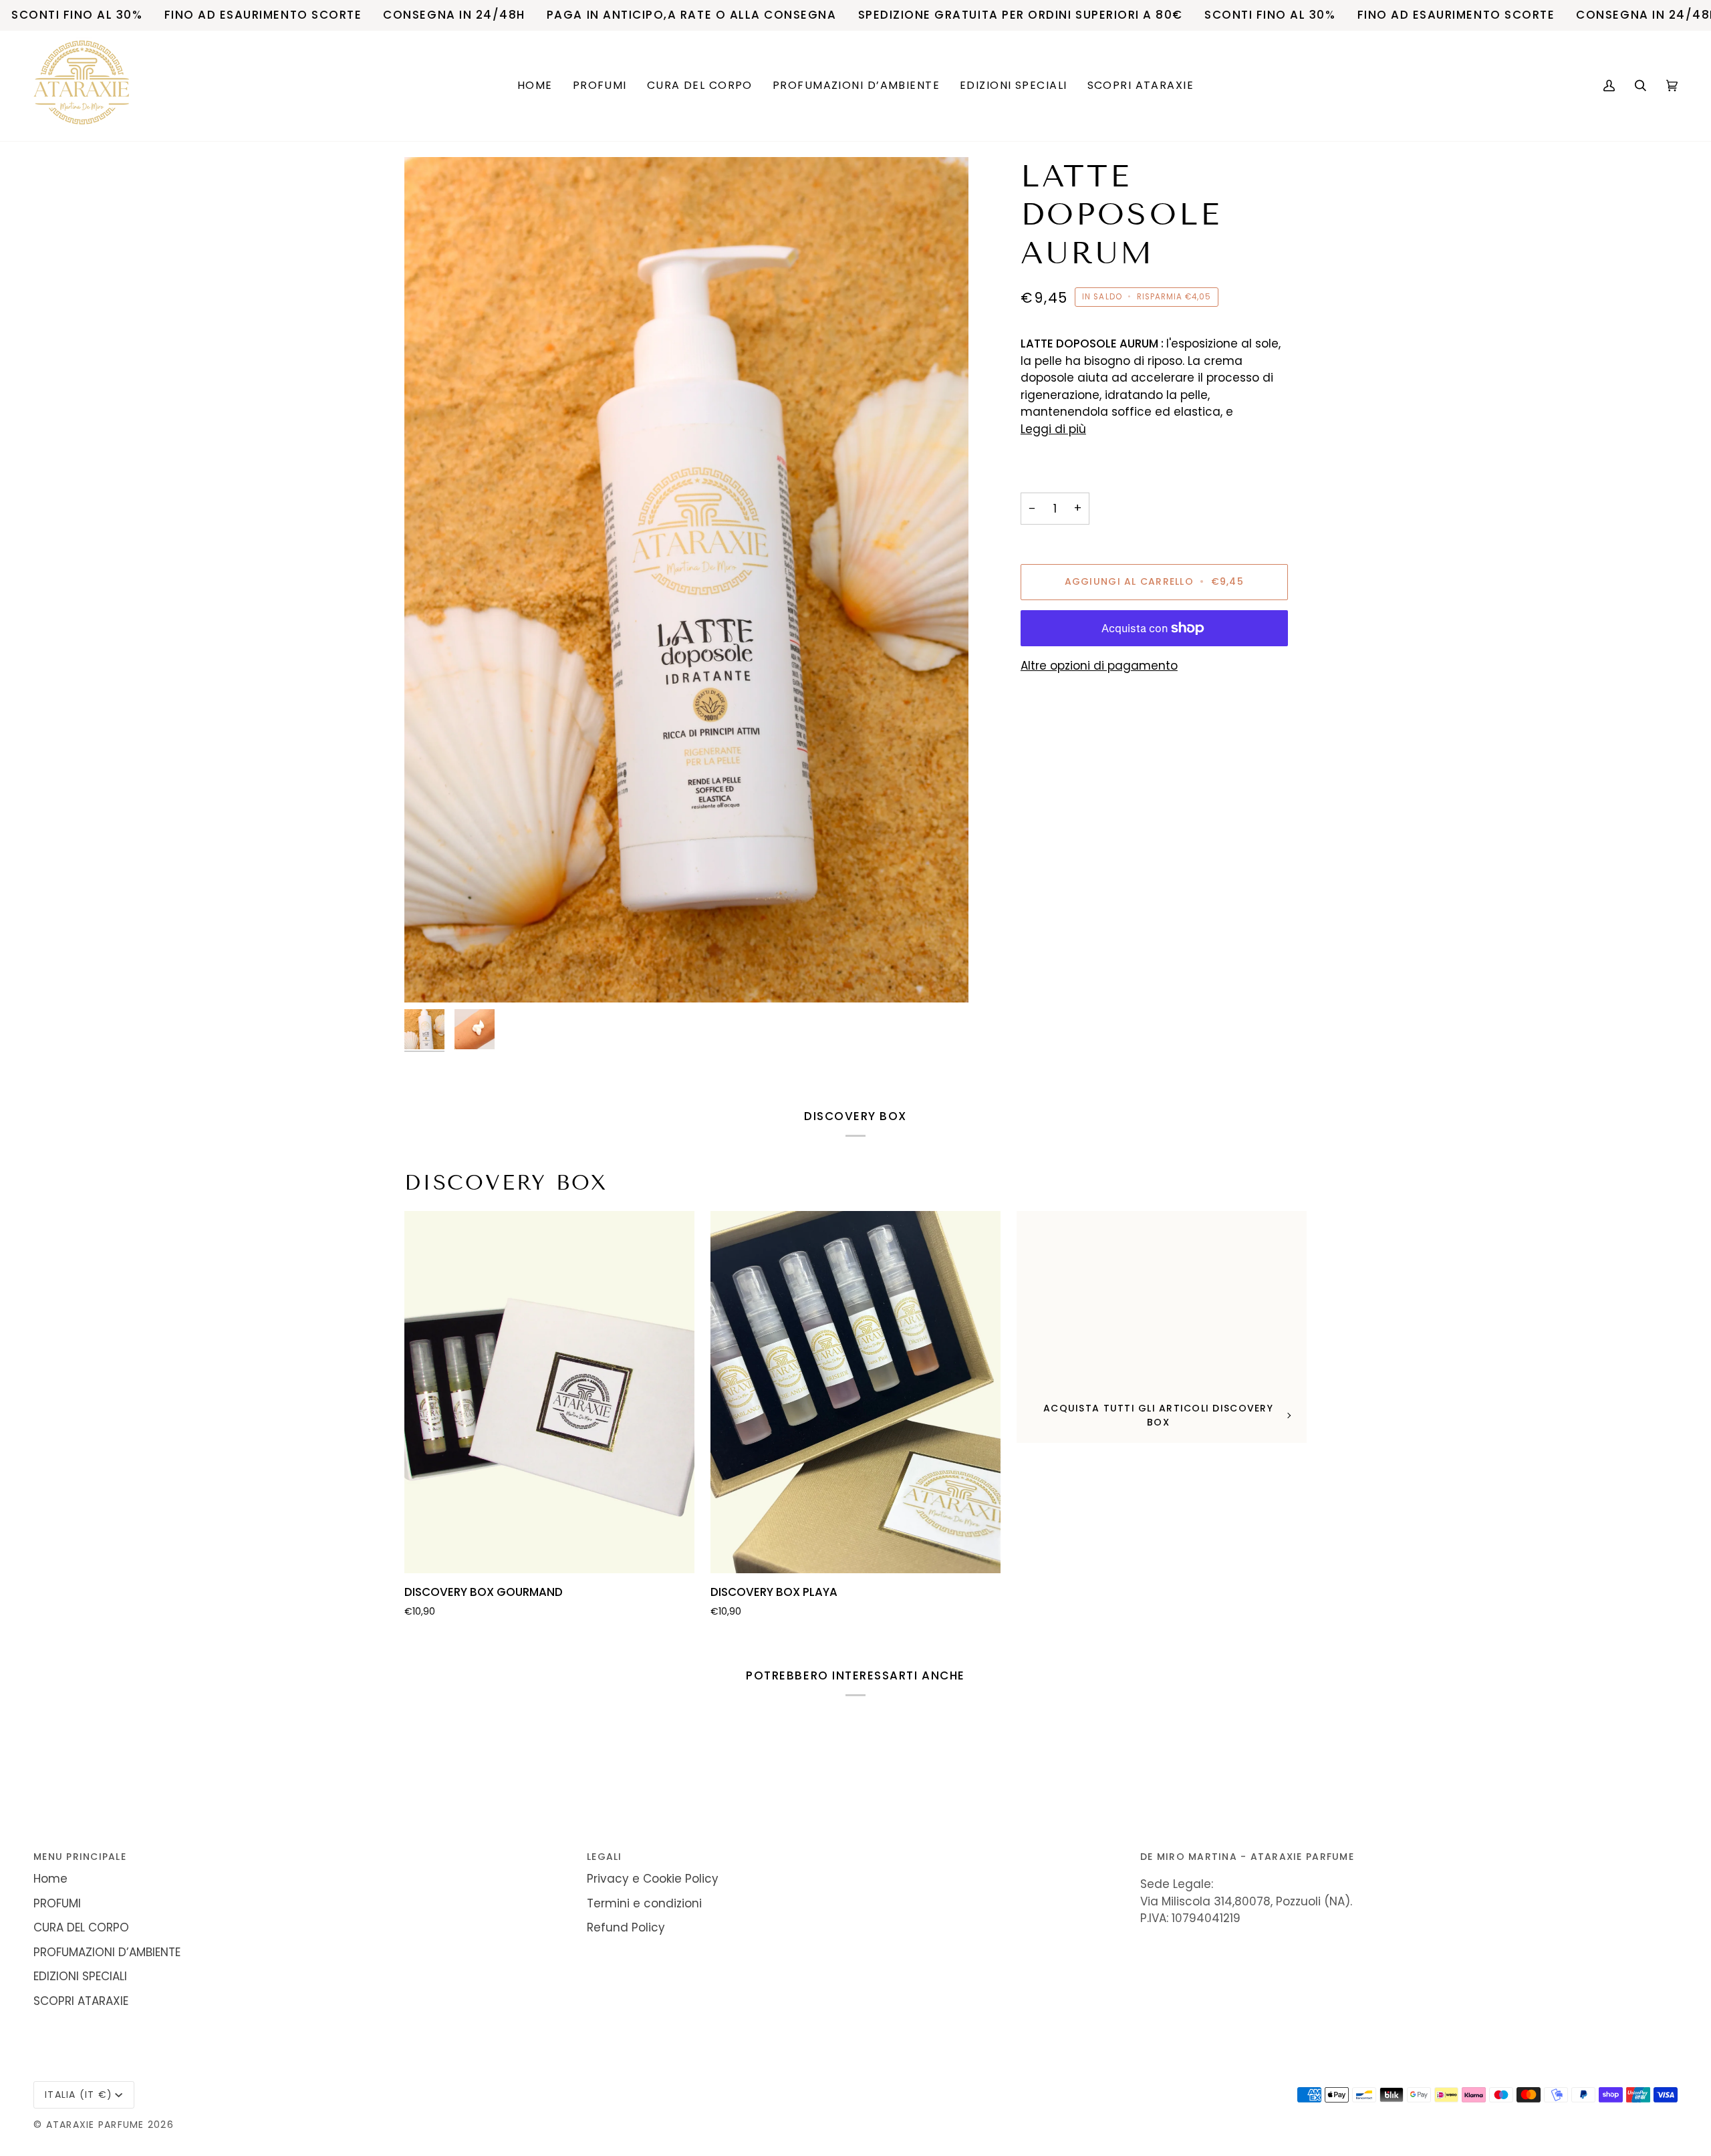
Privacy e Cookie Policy (653, 1879)
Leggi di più (1053, 429)
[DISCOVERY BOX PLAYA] (855, 1392)
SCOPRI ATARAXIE (81, 2001)
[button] (600, 86)
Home (50, 1879)
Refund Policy (626, 1927)
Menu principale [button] (80, 1857)
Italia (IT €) (79, 2095)
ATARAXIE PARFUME (97, 2125)
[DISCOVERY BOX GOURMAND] (549, 1392)
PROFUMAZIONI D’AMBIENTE (107, 1952)
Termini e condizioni (644, 1903)
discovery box (506, 1183)
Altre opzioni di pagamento (1099, 666)
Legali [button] (605, 1857)
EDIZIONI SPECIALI (80, 1976)
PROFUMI (57, 1903)
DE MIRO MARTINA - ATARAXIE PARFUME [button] (1247, 1857)
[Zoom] (686, 580)
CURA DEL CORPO (81, 1927)
